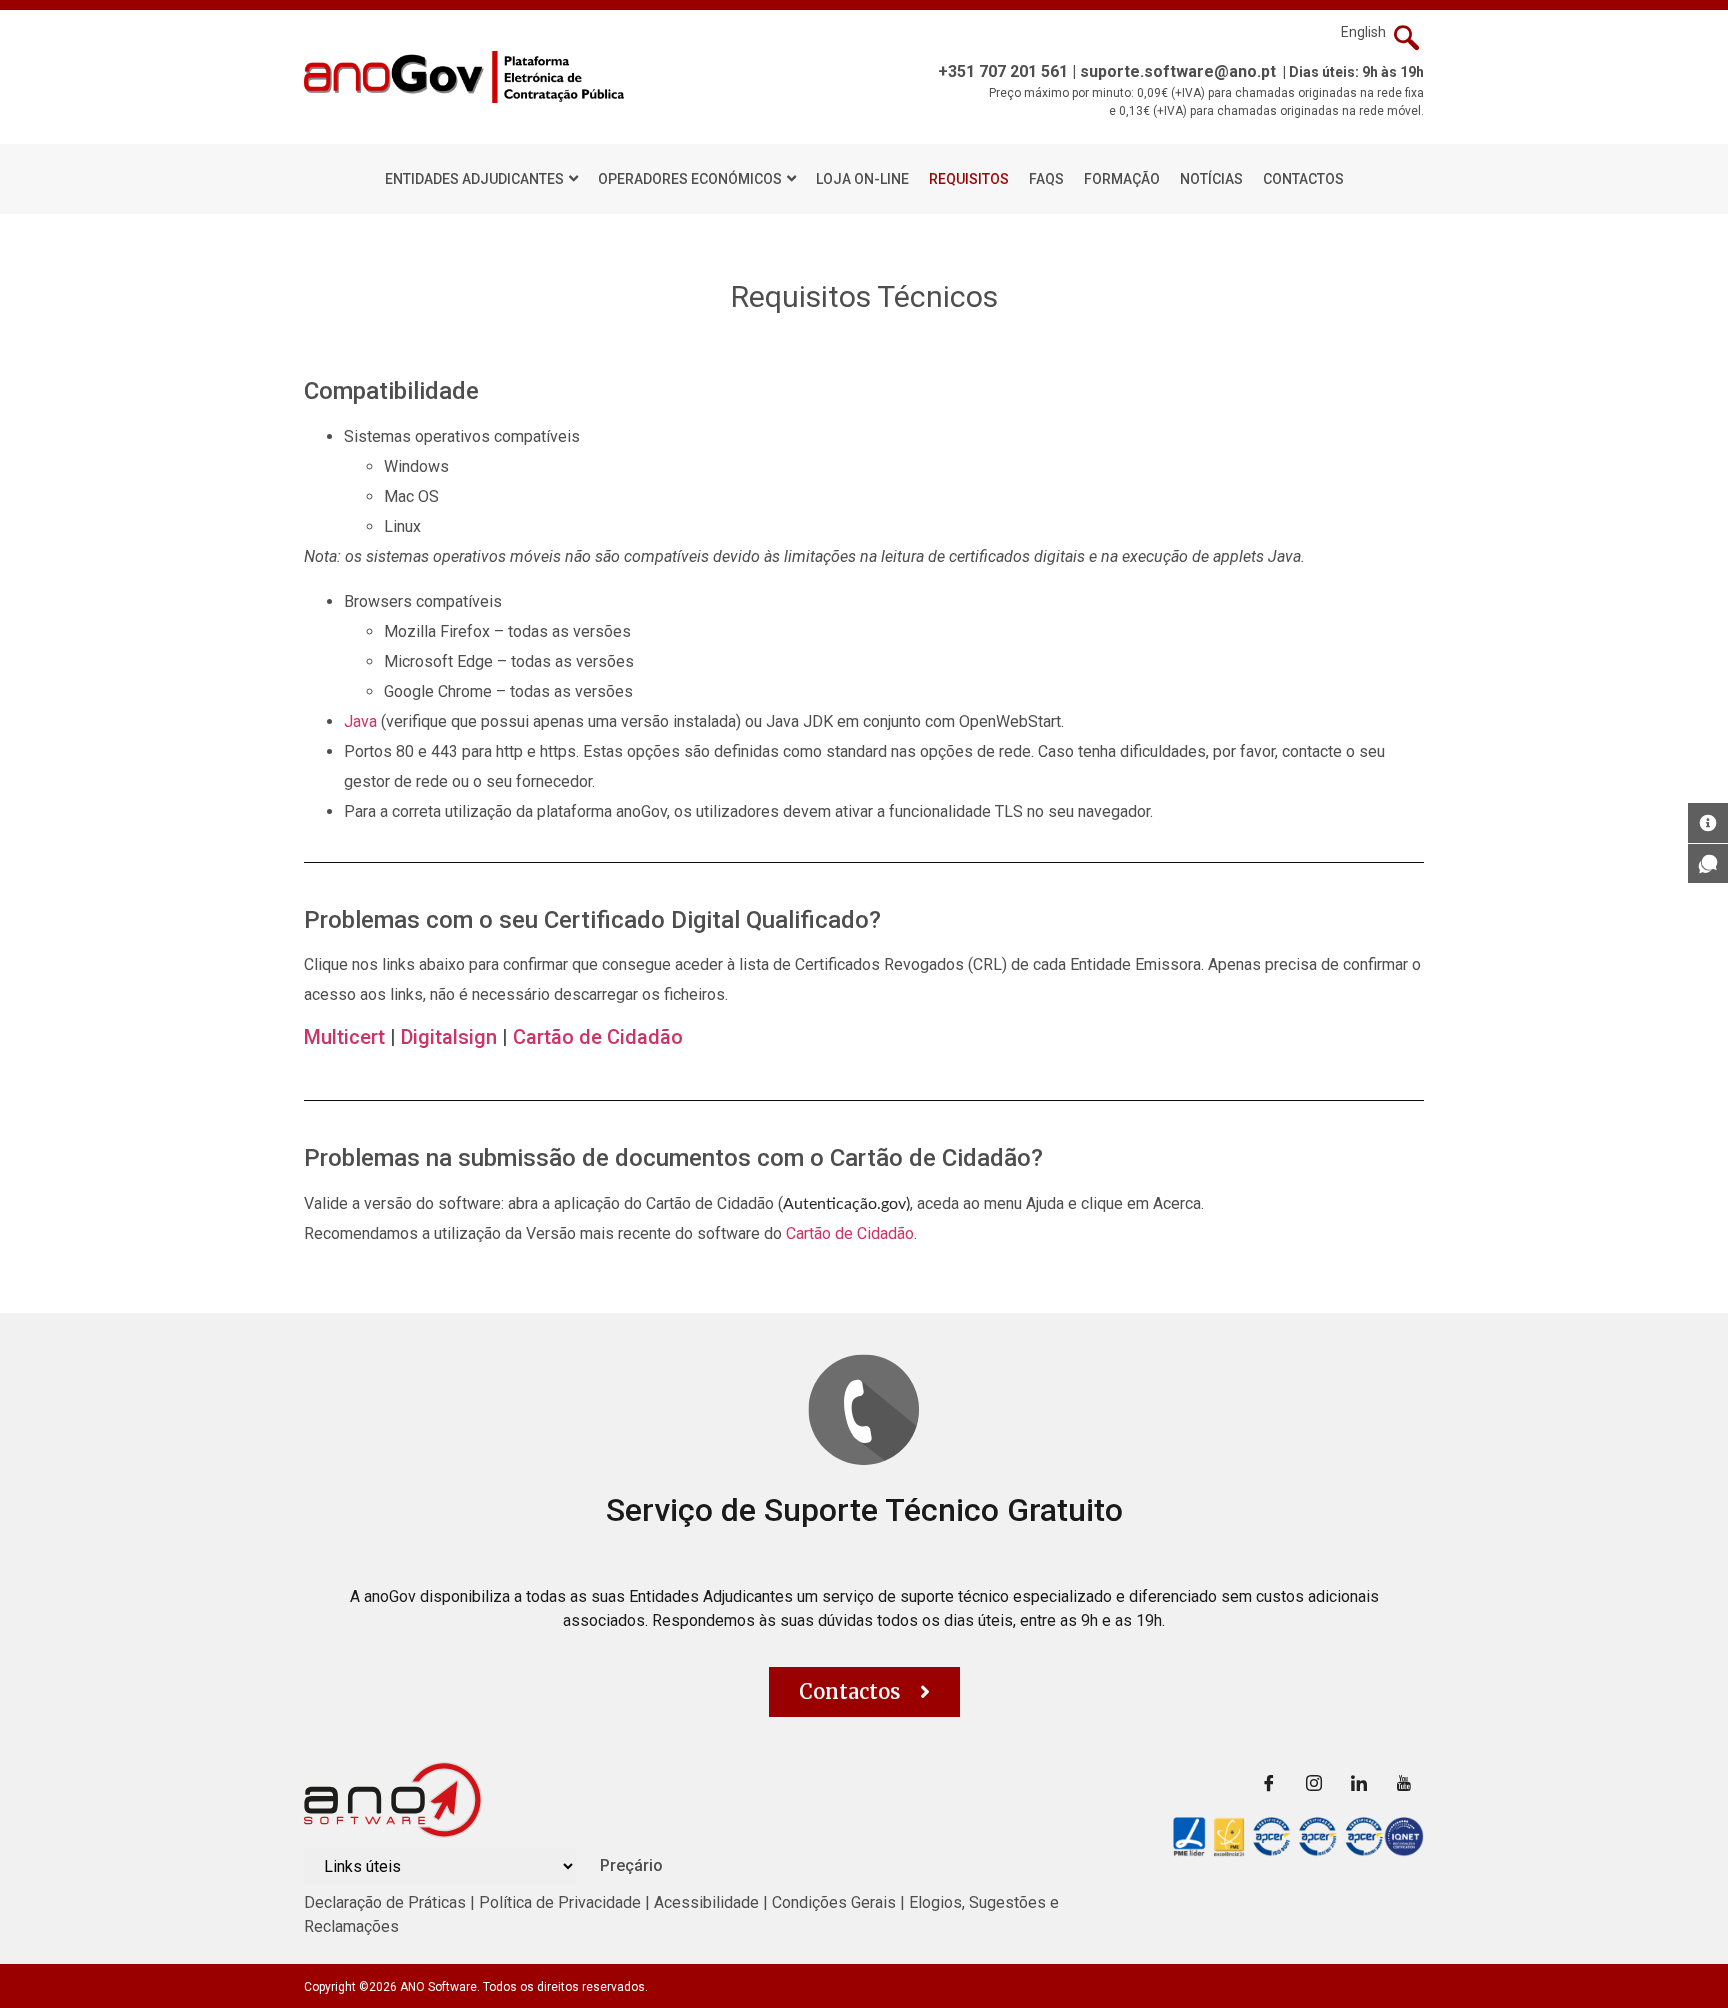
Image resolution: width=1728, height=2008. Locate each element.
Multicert (344, 1037)
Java (360, 721)
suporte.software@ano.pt (1178, 71)
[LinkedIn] (1359, 1782)
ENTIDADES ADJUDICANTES (474, 179)
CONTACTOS (1303, 179)
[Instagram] (1314, 1782)
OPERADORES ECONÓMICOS (690, 179)
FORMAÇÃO (1122, 179)
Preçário (631, 1865)
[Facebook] (1269, 1782)
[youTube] (1404, 1782)
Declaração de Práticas (385, 1902)
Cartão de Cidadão (598, 1037)
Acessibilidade (706, 1902)
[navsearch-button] (1406, 40)
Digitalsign (449, 1037)
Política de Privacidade (560, 1902)
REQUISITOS (969, 179)
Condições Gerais (836, 1902)
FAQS (1046, 179)
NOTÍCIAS (1211, 179)
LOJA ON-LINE (862, 179)
